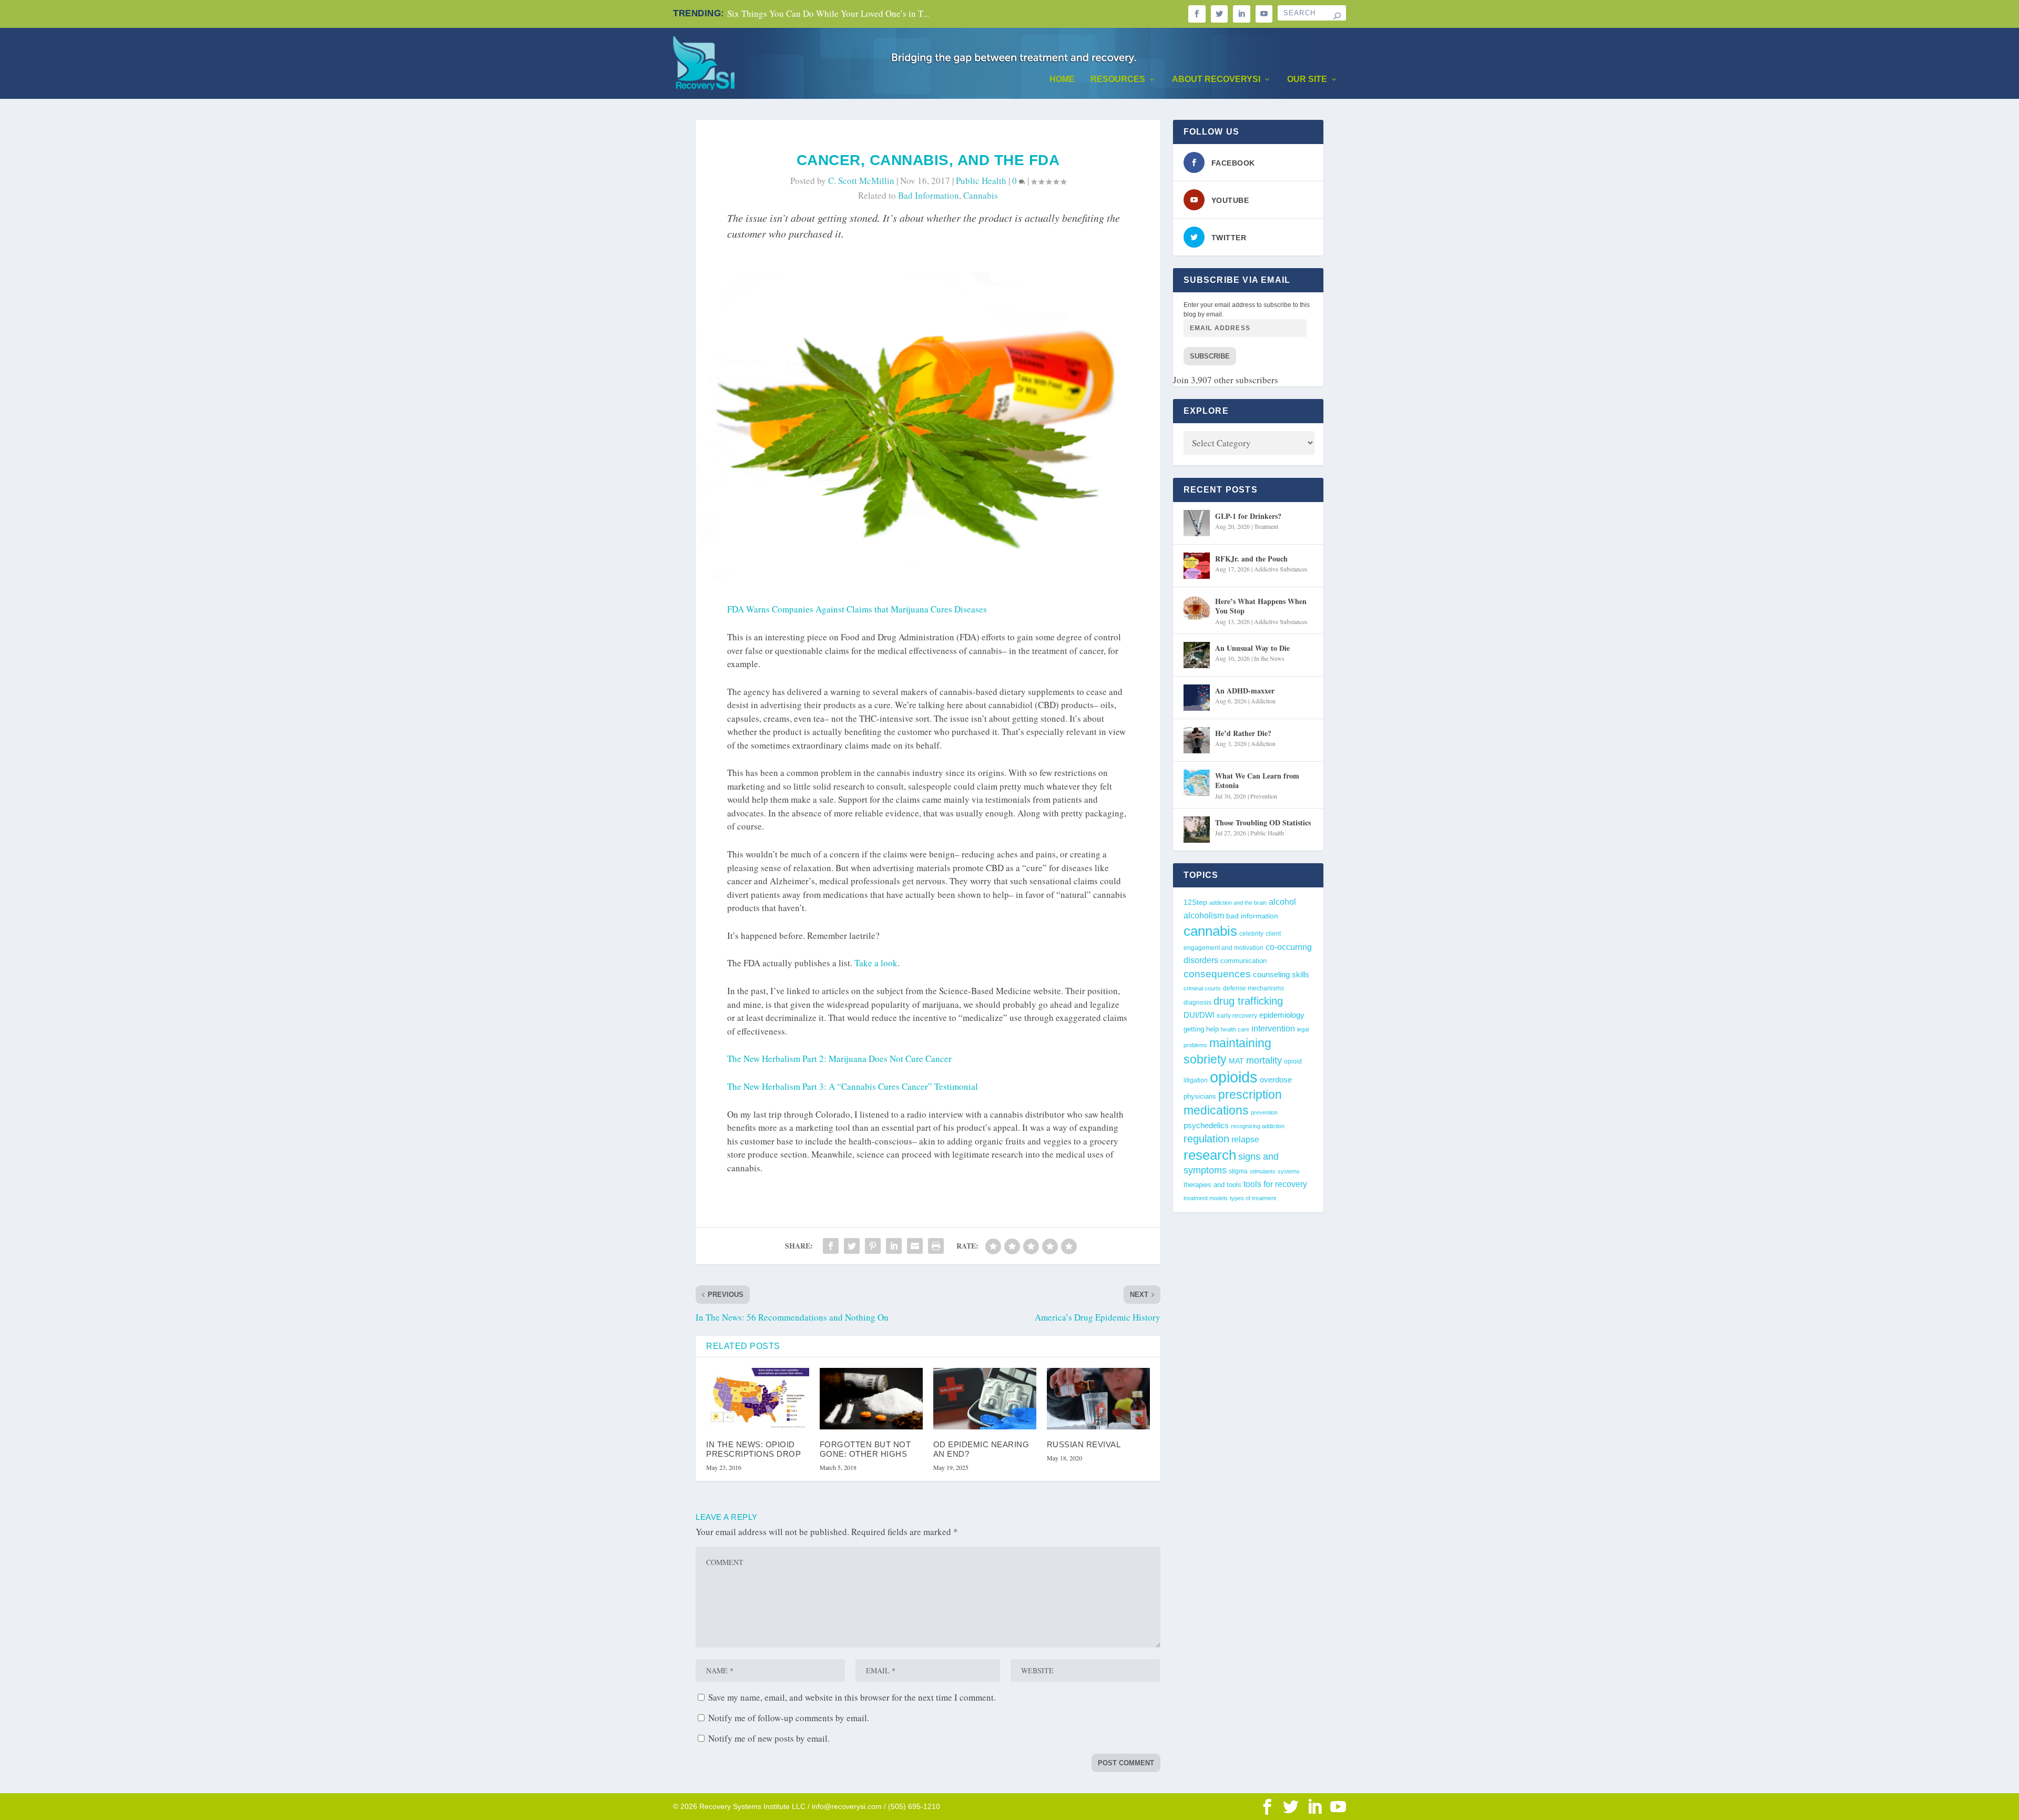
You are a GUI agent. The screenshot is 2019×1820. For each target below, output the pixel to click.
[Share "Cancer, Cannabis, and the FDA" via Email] (915, 1246)
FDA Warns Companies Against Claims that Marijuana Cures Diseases (857, 609)
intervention (1273, 1029)
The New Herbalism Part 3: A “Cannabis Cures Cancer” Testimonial (853, 1086)
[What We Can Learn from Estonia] (1197, 783)
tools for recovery (1275, 1184)
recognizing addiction (1258, 1126)
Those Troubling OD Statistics (1263, 822)
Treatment (1266, 526)
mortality (1264, 1060)
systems (1289, 1171)
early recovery (1237, 1016)
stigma (1238, 1171)
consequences (1217, 974)
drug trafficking (1248, 1001)
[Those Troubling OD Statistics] (1197, 830)
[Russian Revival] (1098, 1399)
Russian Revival (1084, 1444)
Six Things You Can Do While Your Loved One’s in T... (828, 13)
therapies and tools (1212, 1185)
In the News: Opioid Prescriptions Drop (753, 1449)
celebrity (1251, 933)
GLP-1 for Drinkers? (1248, 516)
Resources (1118, 79)
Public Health (981, 181)
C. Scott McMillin (861, 181)
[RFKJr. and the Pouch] (1197, 566)
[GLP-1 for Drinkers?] (1197, 523)
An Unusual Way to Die (1252, 648)
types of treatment (1253, 1198)
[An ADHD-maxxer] (1197, 698)
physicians (1200, 1096)
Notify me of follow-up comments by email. (789, 1718)
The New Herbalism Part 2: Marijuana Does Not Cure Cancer (839, 1059)
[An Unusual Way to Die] (1197, 655)
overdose (1276, 1080)
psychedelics (1206, 1125)
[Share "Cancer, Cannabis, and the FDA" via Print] (936, 1246)
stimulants (1263, 1171)
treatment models (1206, 1198)
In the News (1269, 658)
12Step (1195, 902)
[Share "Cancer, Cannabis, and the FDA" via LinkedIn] (894, 1246)
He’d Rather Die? (1243, 733)
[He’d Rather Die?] (1197, 740)
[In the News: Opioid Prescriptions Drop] (758, 1399)
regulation (1206, 1139)
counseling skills (1281, 975)
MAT (1236, 1061)
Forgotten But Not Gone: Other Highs (865, 1449)
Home (1062, 79)
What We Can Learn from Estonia (1257, 780)
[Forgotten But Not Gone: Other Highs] (871, 1399)
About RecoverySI (1216, 79)
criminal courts (1202, 988)
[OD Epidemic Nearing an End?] (985, 1399)
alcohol (1282, 902)
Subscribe (1210, 356)
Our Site (1307, 79)
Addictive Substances (1281, 569)
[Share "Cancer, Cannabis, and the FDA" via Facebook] (831, 1246)
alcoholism (1204, 915)
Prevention (1264, 796)
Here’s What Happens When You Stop (1261, 606)
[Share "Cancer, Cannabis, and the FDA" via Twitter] (852, 1246)
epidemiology (1282, 1015)
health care (1235, 1029)
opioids (1234, 1077)
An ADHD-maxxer (1245, 691)
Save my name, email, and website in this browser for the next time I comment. (852, 1697)
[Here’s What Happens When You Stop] (1197, 608)
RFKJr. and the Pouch (1251, 559)
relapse (1245, 1139)
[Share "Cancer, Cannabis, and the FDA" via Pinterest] (873, 1246)
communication (1243, 961)
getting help (1201, 1029)
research (1210, 1155)
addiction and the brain (1238, 903)
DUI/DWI (1199, 1015)
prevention (1264, 1112)
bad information (929, 195)
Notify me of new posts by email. (769, 1738)
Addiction (1263, 701)
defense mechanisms (1253, 988)
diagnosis (1197, 1002)
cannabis (981, 195)
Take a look (876, 963)
